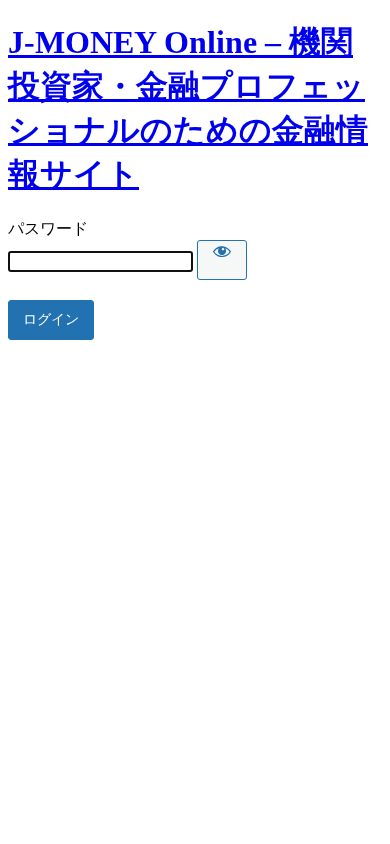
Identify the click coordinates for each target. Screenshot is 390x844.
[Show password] (222, 260)
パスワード (48, 228)
